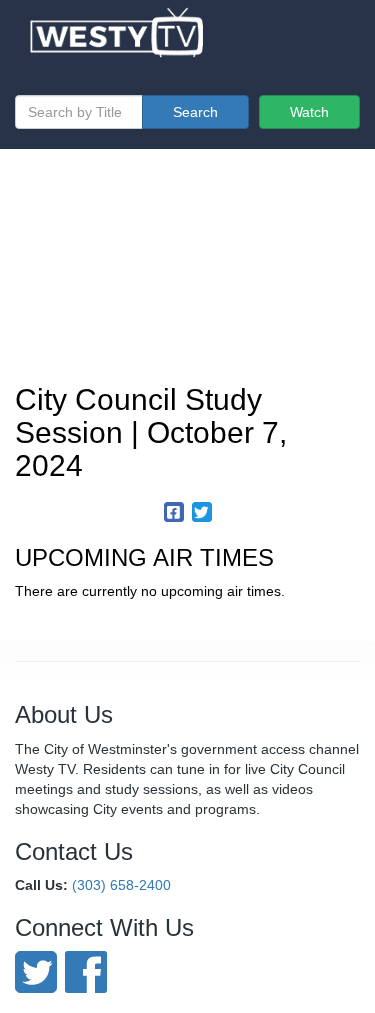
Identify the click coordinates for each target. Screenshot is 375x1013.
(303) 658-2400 (121, 885)
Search (195, 112)
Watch (309, 112)
